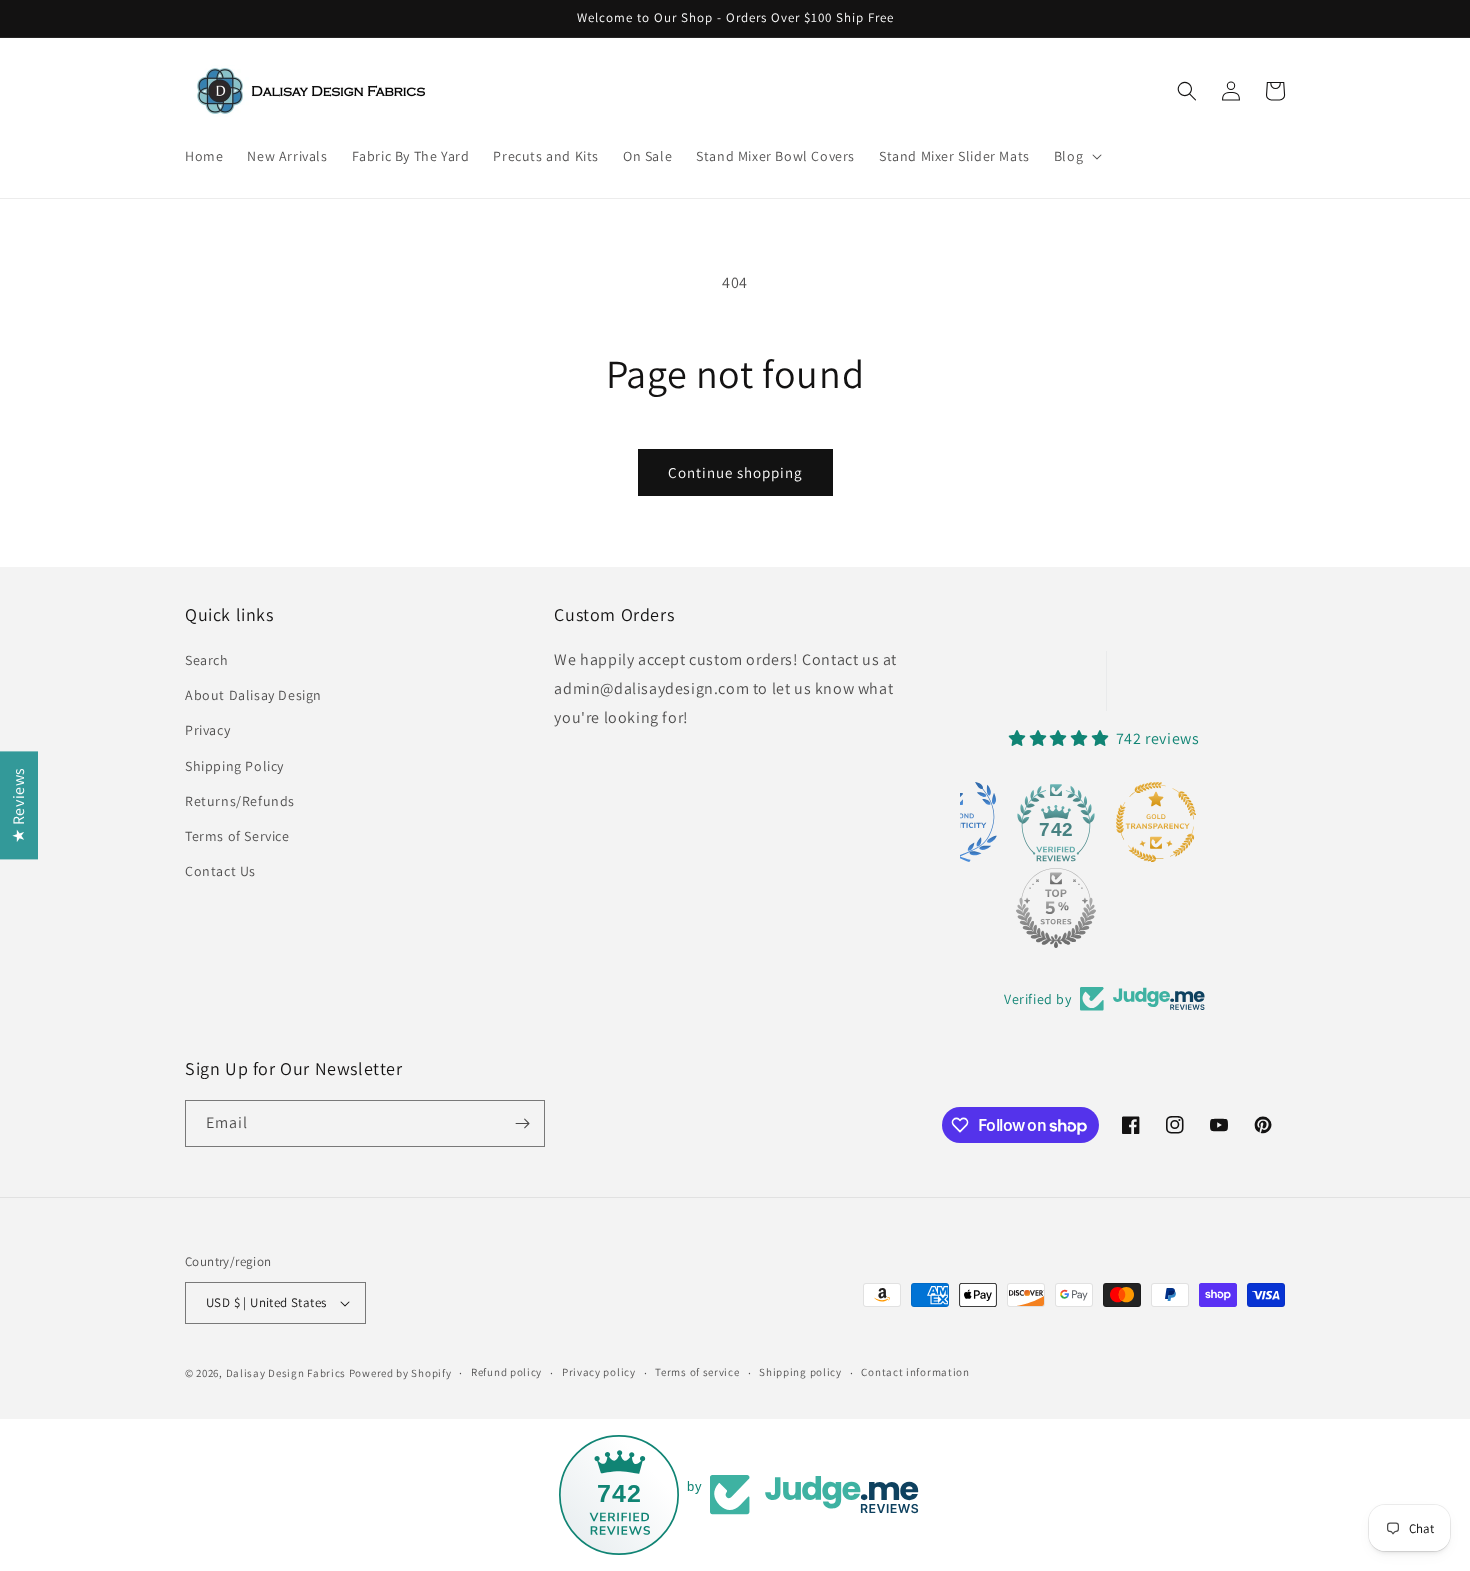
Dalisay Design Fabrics (286, 1373)
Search (207, 660)
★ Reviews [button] (18, 804)
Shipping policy (800, 1372)
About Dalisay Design (253, 695)
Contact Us (220, 871)
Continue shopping (735, 472)
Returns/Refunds (240, 801)
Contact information (915, 1372)
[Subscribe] (522, 1123)
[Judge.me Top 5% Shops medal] (1056, 908)
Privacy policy (599, 1372)
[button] (1076, 156)
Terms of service (697, 1372)
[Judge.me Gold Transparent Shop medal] (1156, 822)
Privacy (207, 730)
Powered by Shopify (400, 1373)
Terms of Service (237, 836)
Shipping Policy (234, 766)
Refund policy (506, 1372)
